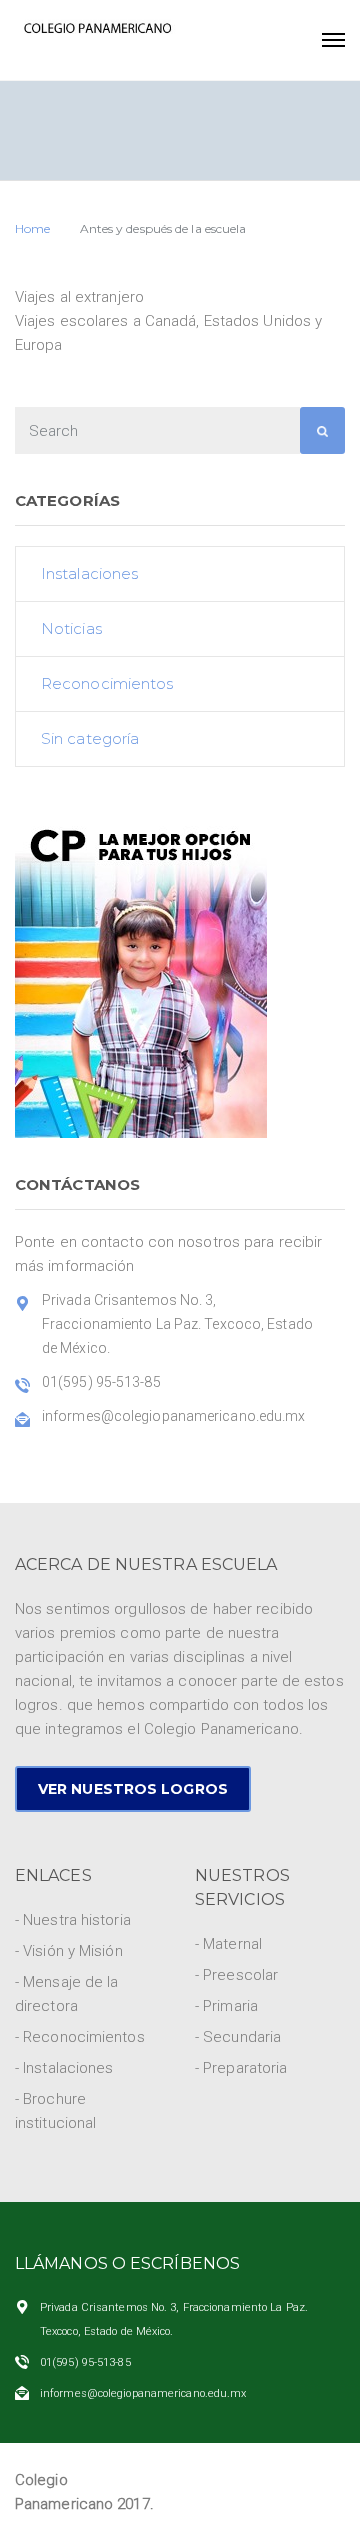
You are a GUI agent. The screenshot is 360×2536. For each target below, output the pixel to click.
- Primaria (226, 2006)
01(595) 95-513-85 (85, 2362)
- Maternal (228, 1944)
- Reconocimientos (80, 2037)
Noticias (71, 628)
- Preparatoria (241, 2068)
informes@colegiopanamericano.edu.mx (143, 2393)
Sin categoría (90, 738)
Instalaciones (89, 573)
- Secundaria (238, 2037)
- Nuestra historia (73, 1920)
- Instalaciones (64, 2068)
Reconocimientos (107, 683)
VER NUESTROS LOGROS (133, 1789)
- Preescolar (236, 1975)
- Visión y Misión (69, 1951)
